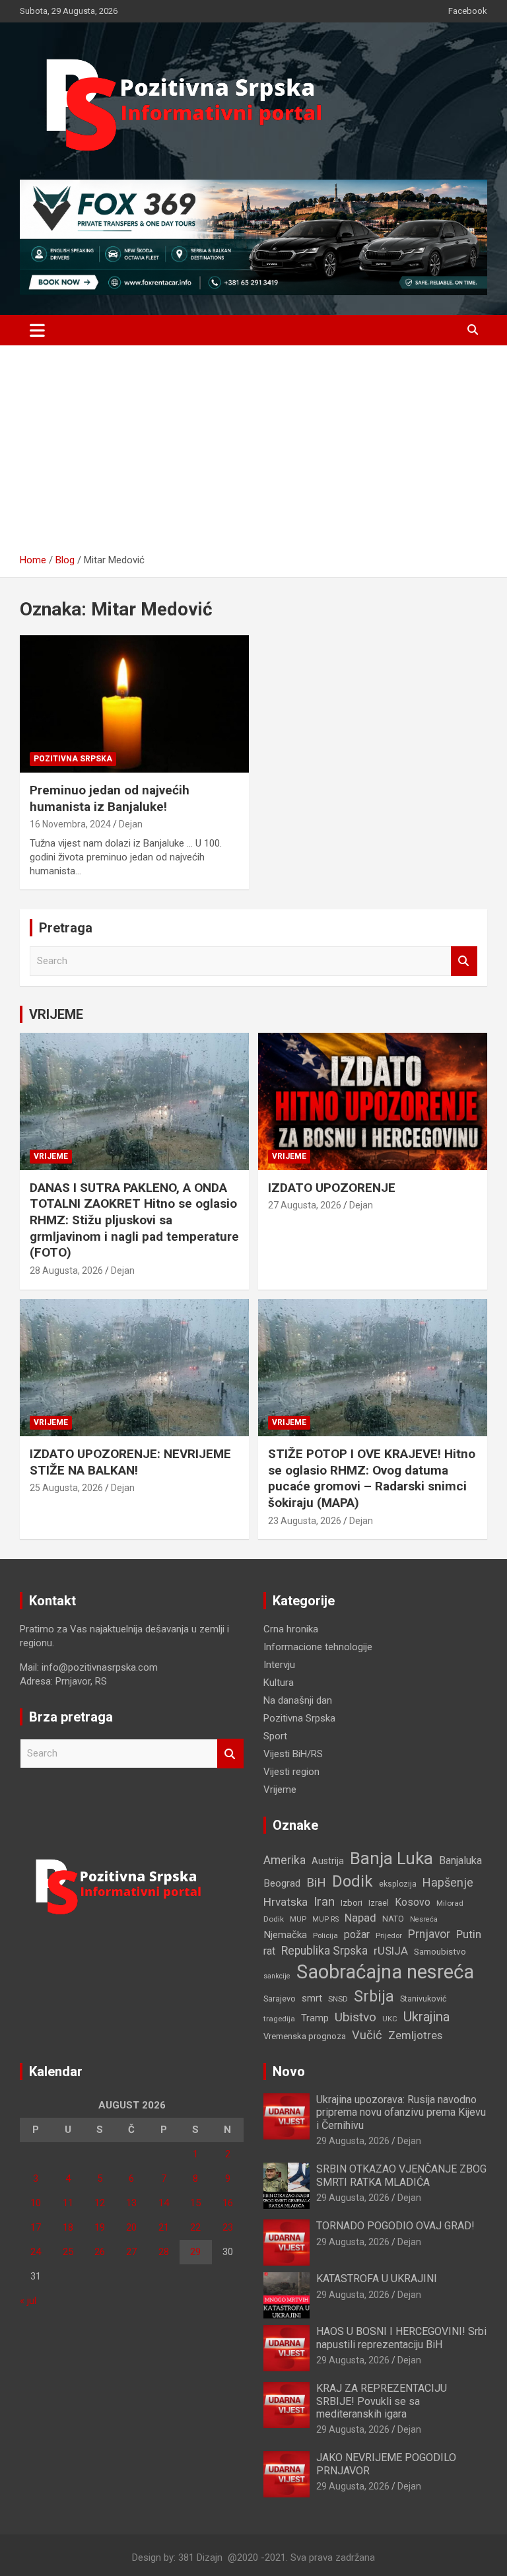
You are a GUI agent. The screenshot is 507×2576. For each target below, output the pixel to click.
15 (195, 2203)
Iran (324, 1901)
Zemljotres (415, 2036)
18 (68, 2227)
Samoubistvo (440, 1952)
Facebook (468, 11)
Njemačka (285, 1935)
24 (36, 2252)
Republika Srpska (324, 1951)
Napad (360, 1918)
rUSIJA (391, 1951)
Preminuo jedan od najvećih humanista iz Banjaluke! (110, 798)
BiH (316, 1882)
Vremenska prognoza (305, 2036)
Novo (289, 2071)
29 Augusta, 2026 (353, 2141)
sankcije (277, 1976)
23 (228, 2227)
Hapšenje (448, 1882)
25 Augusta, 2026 (66, 1488)
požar (357, 1935)
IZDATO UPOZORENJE (332, 1188)
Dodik (353, 1881)
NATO (393, 1919)
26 (100, 2252)
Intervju (279, 1665)
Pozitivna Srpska (73, 759)
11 (68, 2203)
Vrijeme (51, 1156)
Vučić (367, 2035)
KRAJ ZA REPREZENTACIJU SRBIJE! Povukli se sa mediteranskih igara (382, 2401)
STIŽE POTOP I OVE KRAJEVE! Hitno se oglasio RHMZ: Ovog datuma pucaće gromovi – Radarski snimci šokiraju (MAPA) (372, 1478)
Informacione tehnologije (318, 1647)
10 (36, 2203)
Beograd (282, 1883)
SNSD (338, 1999)
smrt (312, 1998)
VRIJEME (56, 1014)
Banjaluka (460, 1861)
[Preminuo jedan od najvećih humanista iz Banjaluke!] (134, 704)
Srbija (374, 1996)
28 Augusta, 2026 (66, 1271)
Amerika (285, 1860)
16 (228, 2203)
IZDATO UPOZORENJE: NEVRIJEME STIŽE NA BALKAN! (130, 1462)
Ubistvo (355, 2017)
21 (164, 2227)
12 (100, 2203)
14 (164, 2203)
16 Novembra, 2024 (70, 824)
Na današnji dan (298, 1700)
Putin (469, 1934)
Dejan (131, 824)
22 (195, 2227)
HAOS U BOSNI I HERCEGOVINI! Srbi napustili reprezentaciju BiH (401, 2338)
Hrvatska (286, 1902)
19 (100, 2227)
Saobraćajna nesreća (385, 1972)
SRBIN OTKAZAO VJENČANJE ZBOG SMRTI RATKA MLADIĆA (401, 2175)
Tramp (315, 2018)
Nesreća (424, 1919)
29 (195, 2252)
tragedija (279, 2019)
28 (164, 2252)
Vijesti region (291, 1772)
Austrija (328, 1861)
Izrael (379, 1903)
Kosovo (413, 1902)
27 (131, 2252)
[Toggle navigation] (37, 330)
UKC (390, 2019)
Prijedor (389, 1935)
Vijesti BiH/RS (293, 1754)
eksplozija (398, 1884)
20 (131, 2227)
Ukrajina (426, 2017)
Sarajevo (280, 1999)
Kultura (279, 1683)
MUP (298, 1919)
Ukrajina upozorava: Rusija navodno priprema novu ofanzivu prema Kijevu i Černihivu (401, 2112)
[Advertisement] (253, 454)
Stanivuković (423, 1999)
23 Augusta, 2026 (305, 1521)
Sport (275, 1736)
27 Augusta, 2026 (305, 1205)
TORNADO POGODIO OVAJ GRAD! (395, 2226)
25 (68, 2252)
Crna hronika (291, 1629)
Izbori (352, 1903)
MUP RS (325, 1919)
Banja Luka (391, 1858)
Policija (325, 1935)
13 (131, 2203)
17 (36, 2227)
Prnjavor (429, 1934)
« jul (28, 2301)
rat (269, 1951)
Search (464, 961)
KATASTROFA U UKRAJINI (377, 2279)
